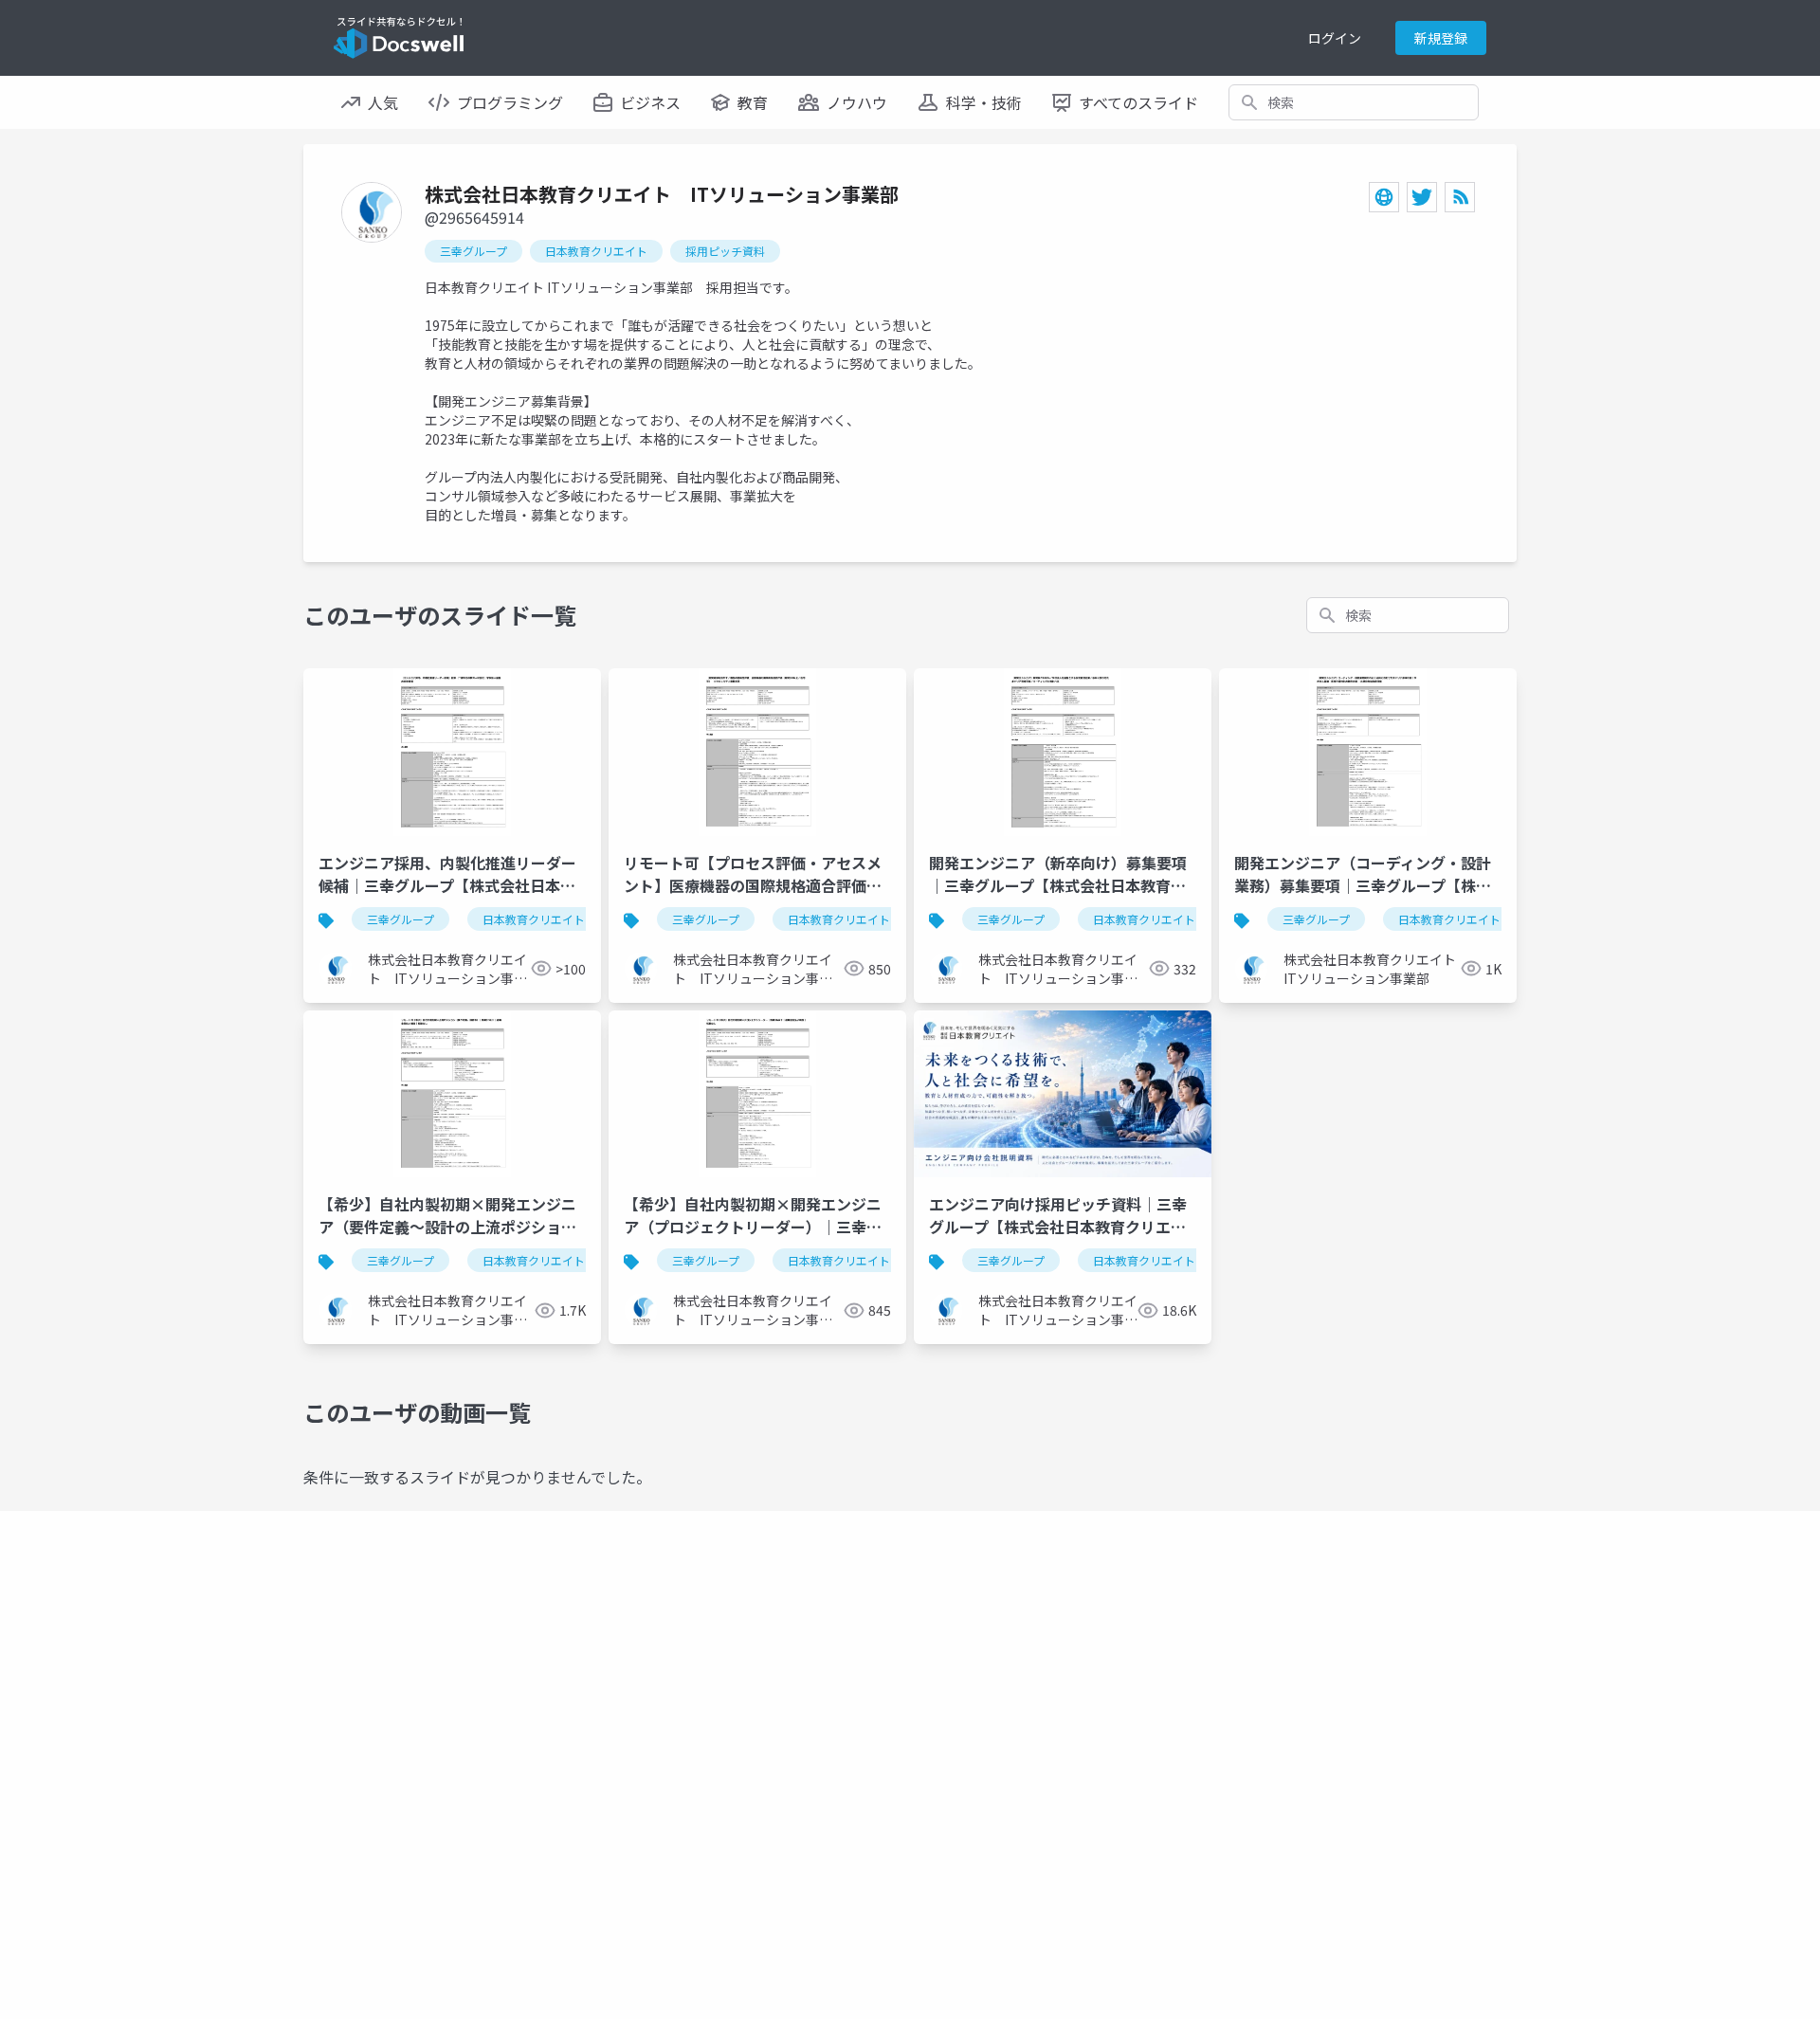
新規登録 (1441, 38)
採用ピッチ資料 (725, 251)
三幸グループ (473, 251)
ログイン (1335, 38)
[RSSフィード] (1460, 197)
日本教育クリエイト (596, 251)
